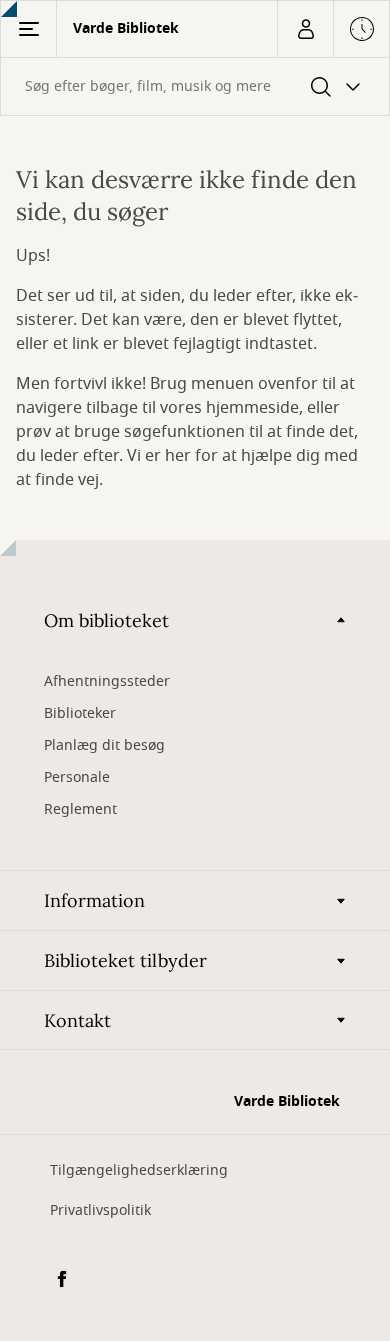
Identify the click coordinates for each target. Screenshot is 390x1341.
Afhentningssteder (107, 681)
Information (94, 900)
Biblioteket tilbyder (125, 960)
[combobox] (195, 86)
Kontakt (77, 1020)
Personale (77, 777)
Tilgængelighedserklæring (139, 1170)
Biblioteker (80, 713)
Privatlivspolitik (100, 1210)
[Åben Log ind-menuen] (305, 29)
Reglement (80, 809)
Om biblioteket (106, 620)
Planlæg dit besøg (104, 745)
